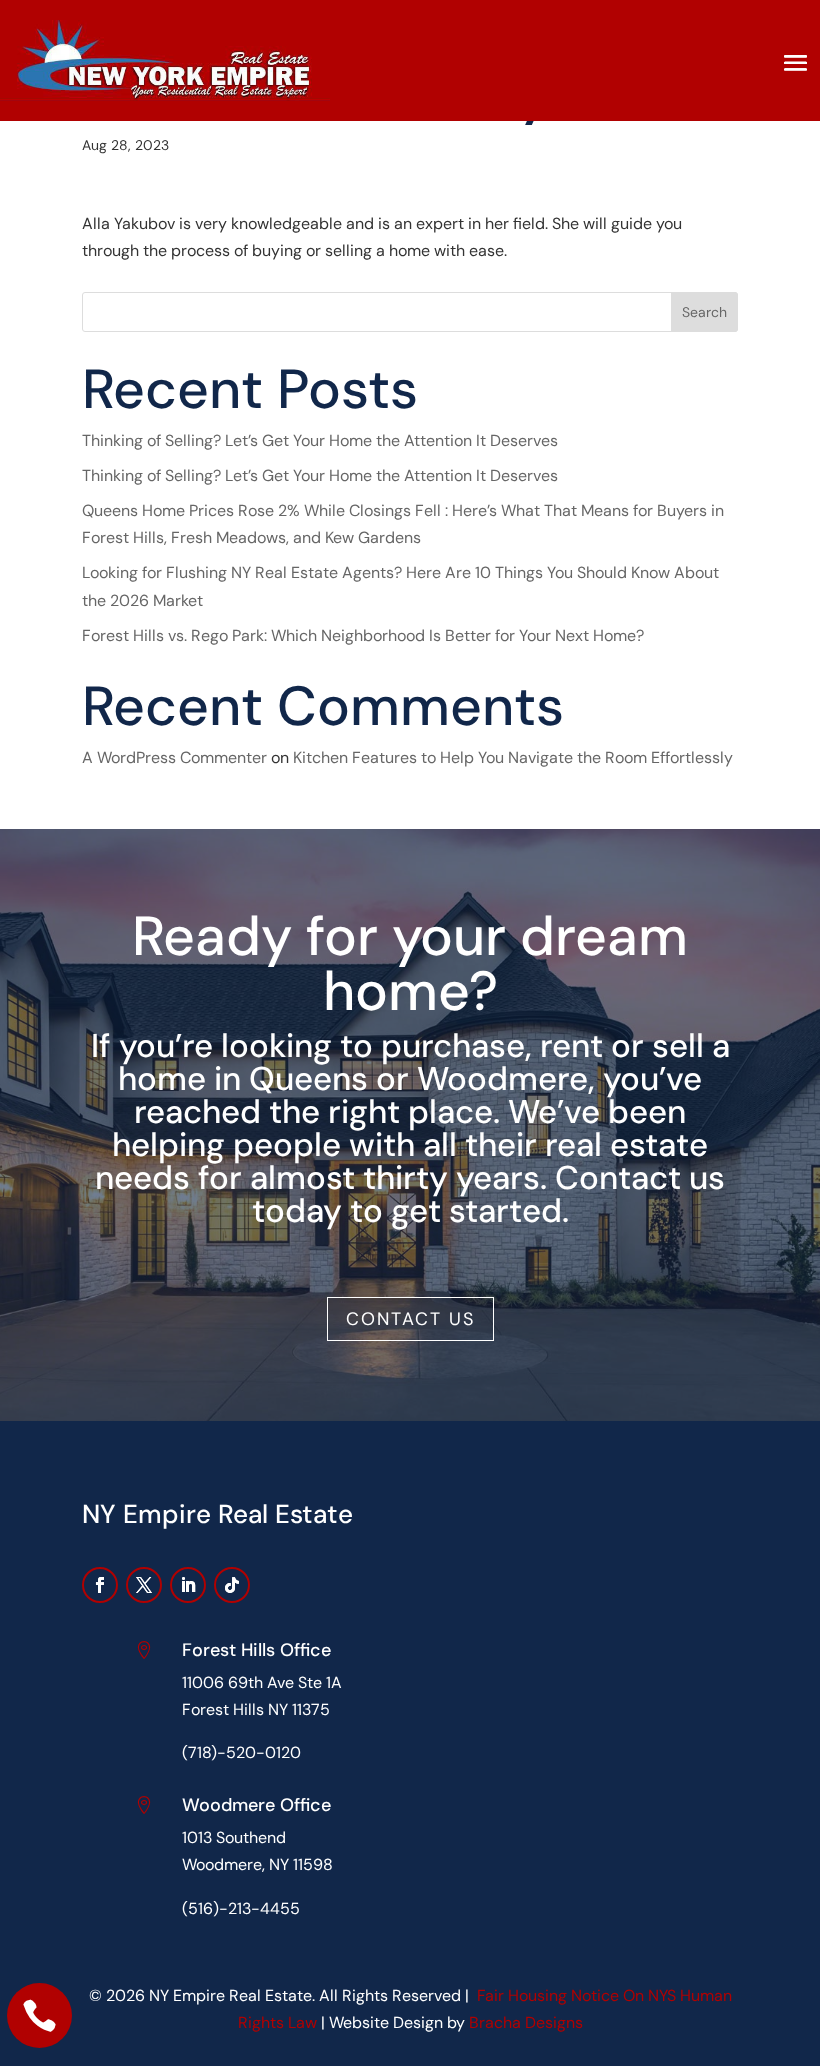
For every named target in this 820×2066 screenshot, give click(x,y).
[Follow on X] (144, 1585)
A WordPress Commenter (174, 757)
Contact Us (410, 1319)
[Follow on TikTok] (232, 1585)
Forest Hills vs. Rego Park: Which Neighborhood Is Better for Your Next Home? (363, 635)
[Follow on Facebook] (100, 1585)
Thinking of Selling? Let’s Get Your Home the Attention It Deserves (320, 440)
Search (704, 312)
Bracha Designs (526, 2022)
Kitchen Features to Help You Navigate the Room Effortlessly (513, 757)
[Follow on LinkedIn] (188, 1585)
